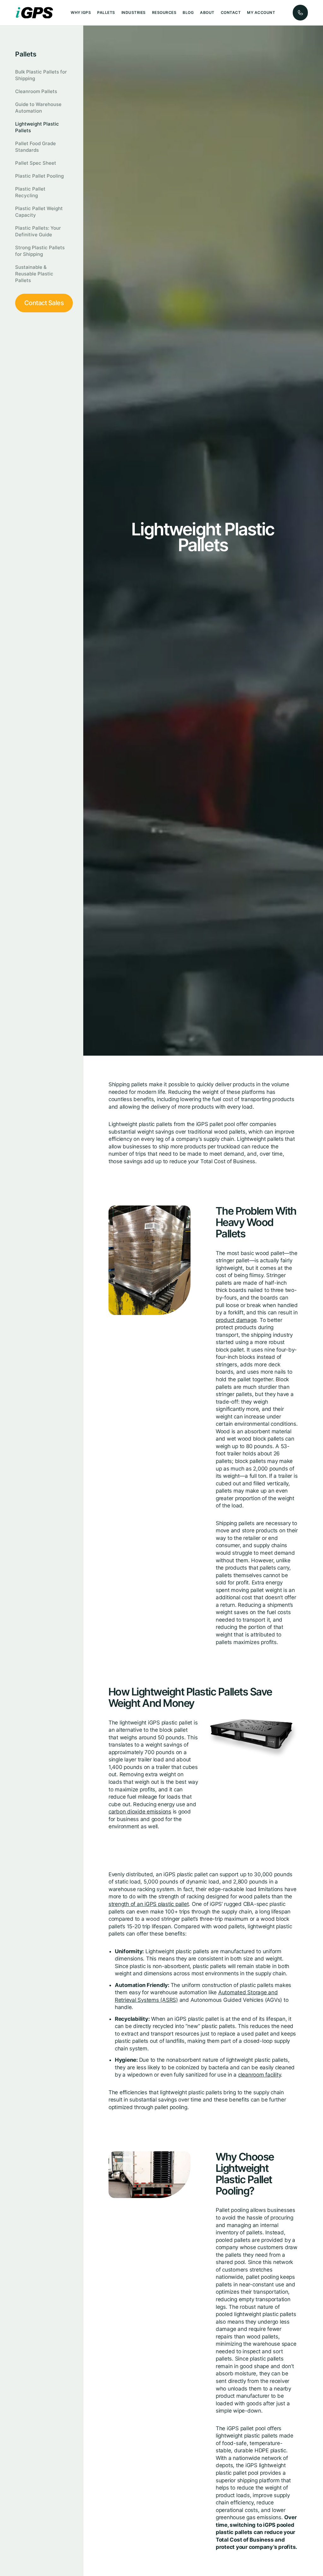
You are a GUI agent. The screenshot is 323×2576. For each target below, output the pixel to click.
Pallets (26, 54)
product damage (236, 1320)
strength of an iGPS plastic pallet (149, 1904)
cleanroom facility (259, 2075)
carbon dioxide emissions (140, 1812)
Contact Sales (44, 303)
